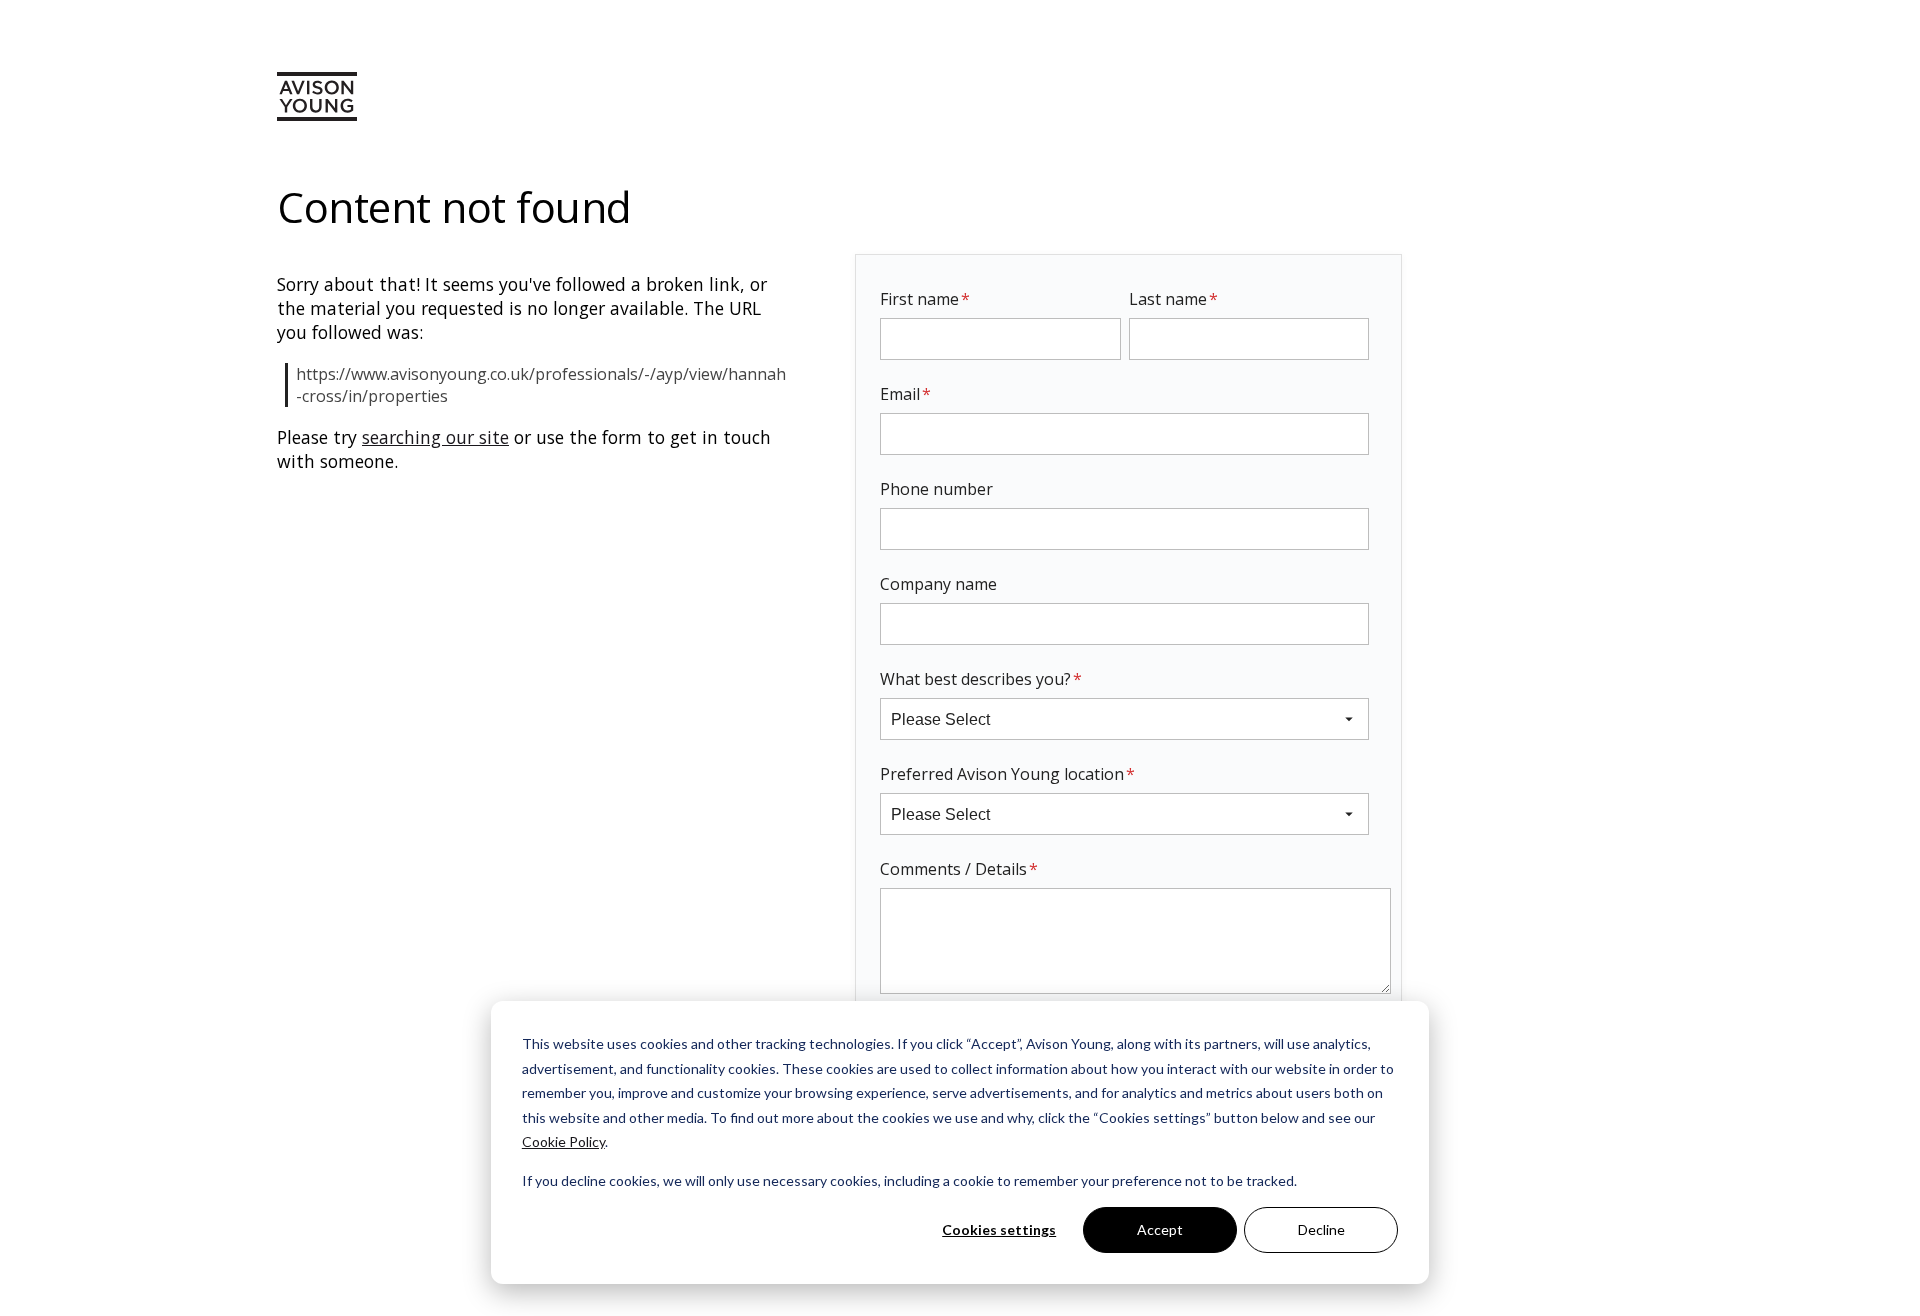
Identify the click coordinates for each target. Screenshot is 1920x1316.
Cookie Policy (563, 1141)
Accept (1160, 1229)
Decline (1321, 1229)
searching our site (435, 437)
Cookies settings (999, 1229)
